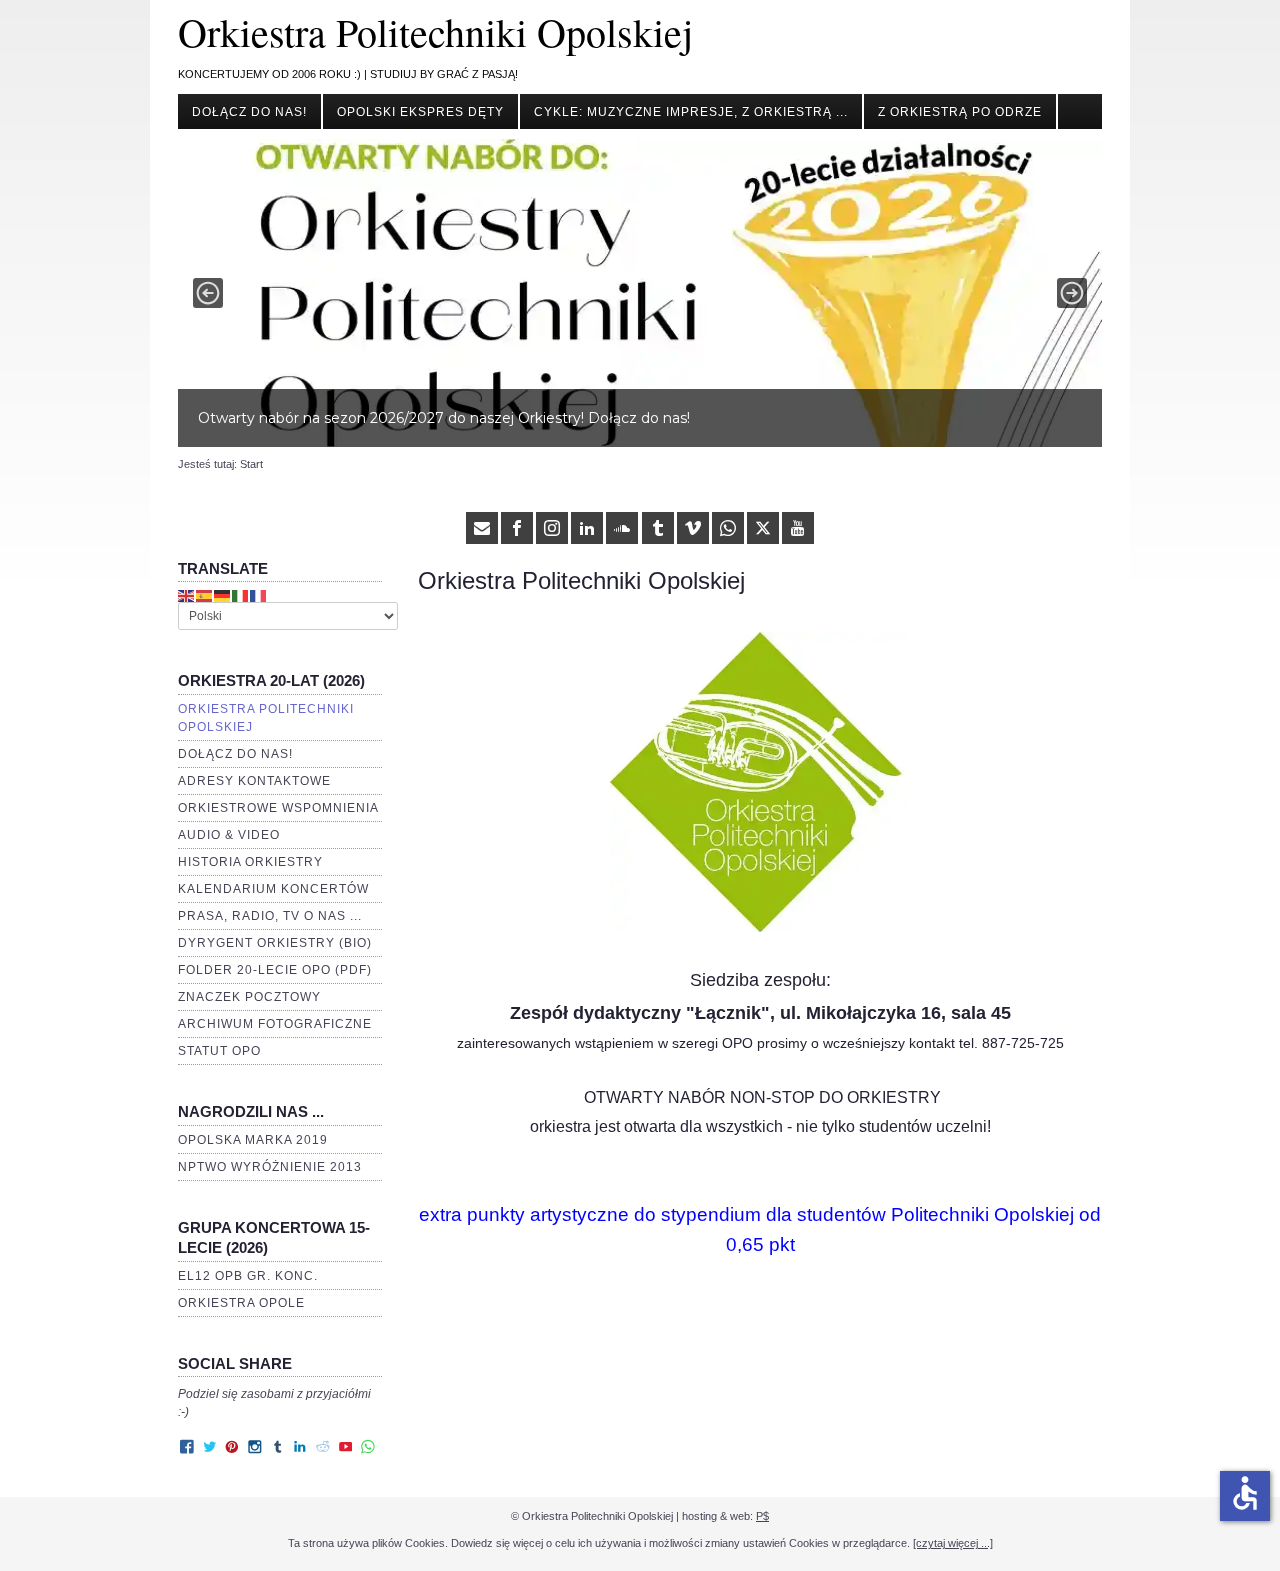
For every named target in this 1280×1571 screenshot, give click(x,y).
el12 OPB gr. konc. (248, 1276)
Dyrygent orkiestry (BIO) (275, 943)
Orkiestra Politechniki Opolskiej (435, 31)
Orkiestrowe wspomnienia (278, 808)
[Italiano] (241, 595)
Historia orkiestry (250, 862)
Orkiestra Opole (241, 1303)
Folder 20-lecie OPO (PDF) (275, 970)
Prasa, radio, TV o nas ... (270, 916)
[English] (187, 595)
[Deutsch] (223, 595)
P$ (762, 1516)
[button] (640, 293)
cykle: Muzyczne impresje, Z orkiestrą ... (691, 112)
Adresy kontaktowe (254, 781)
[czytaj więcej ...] (953, 1543)
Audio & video (229, 835)
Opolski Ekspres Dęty (420, 112)
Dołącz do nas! (249, 112)
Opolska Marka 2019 (253, 1140)
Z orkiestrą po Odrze (960, 112)
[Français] (259, 595)
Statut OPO (219, 1051)
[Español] (205, 595)
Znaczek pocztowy (249, 997)
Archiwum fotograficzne (275, 1024)
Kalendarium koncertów (273, 889)
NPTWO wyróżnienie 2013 (270, 1167)
